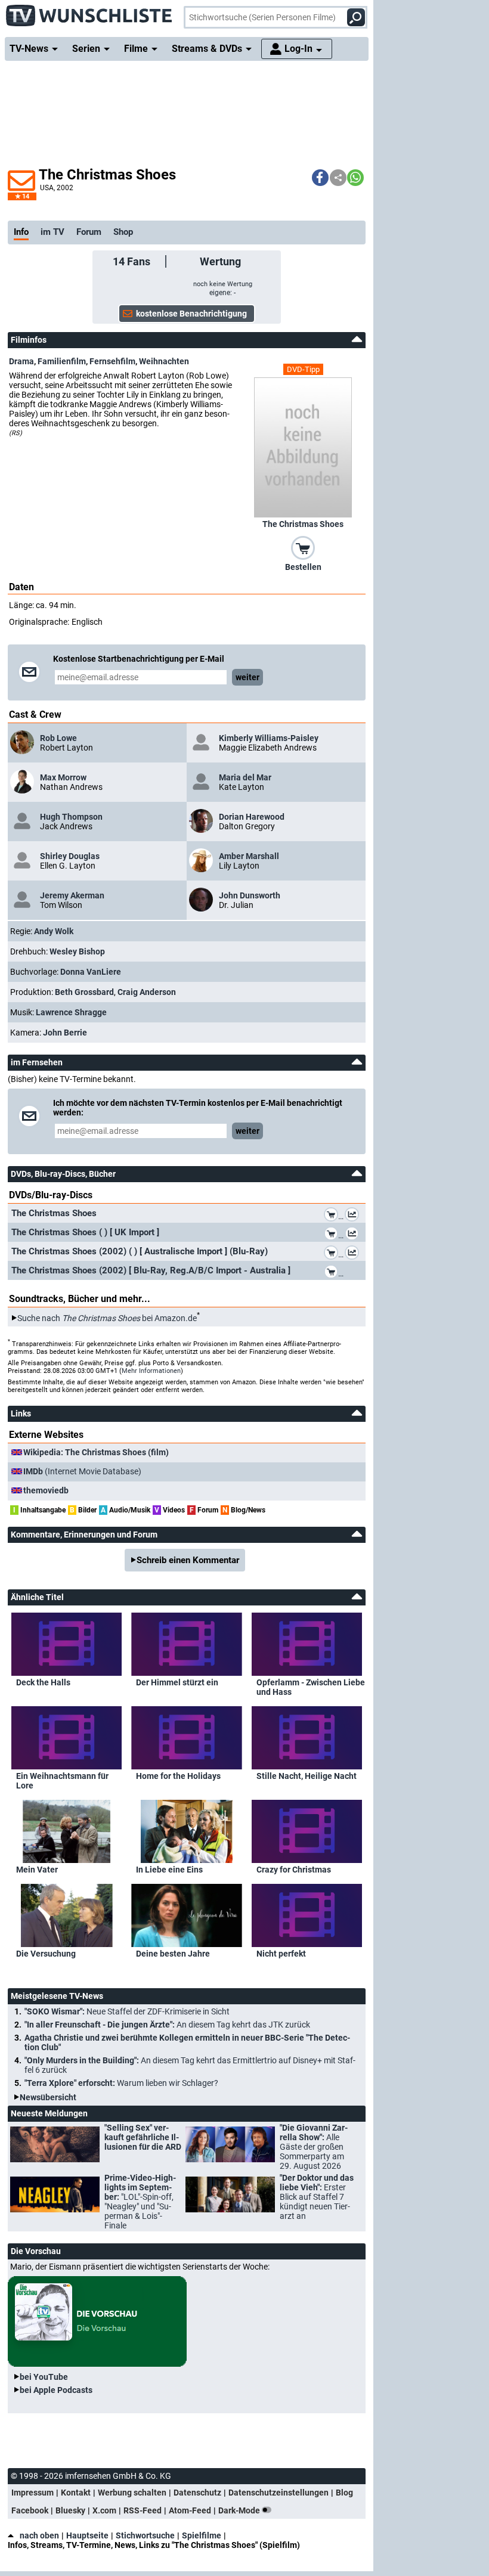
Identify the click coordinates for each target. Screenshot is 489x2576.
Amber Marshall (249, 856)
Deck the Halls (43, 1682)
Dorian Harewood (252, 817)
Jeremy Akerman (72, 895)
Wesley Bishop (77, 951)
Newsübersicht (48, 2097)
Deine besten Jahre (173, 1954)
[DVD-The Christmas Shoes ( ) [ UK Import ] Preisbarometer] (354, 1235)
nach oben (39, 2535)
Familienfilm (62, 361)
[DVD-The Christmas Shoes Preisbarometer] (354, 1216)
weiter (247, 677)
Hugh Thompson (71, 817)
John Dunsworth (250, 895)
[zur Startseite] (89, 12)
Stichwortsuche (145, 2535)
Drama (21, 361)
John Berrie (65, 1033)
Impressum (33, 2493)
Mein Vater (37, 1870)
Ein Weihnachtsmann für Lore (62, 1781)
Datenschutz (197, 2493)
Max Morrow (63, 777)
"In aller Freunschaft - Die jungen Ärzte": (167, 2025)
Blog (344, 2493)
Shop (123, 232)
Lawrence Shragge (71, 1012)
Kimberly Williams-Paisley (269, 738)
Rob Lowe (58, 738)
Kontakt (76, 2493)
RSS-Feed (143, 2510)
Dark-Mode (240, 2510)
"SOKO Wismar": (127, 2011)
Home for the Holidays (178, 1776)
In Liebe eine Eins (169, 1870)
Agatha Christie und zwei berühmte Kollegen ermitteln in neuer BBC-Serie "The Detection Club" (187, 2042)
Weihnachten (164, 361)
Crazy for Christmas (294, 1870)
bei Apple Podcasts (56, 2390)
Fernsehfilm (112, 361)
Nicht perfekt (281, 1954)
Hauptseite (87, 2535)
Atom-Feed (190, 2510)
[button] (320, 178)
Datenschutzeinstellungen (278, 2493)
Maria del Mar (245, 777)
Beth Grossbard (84, 992)
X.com (104, 2510)
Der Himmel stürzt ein (177, 1682)
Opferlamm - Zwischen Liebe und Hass (311, 1687)
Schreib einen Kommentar (188, 1560)
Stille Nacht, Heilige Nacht (307, 1776)
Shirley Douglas (70, 856)
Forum (89, 232)
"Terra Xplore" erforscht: (121, 2083)
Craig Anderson (147, 992)
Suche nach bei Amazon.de (107, 1318)
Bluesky (70, 2510)
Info (21, 232)
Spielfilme (202, 2535)
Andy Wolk (54, 931)
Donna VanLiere (91, 972)
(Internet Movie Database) (82, 1471)
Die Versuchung (46, 1954)
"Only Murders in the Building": (190, 2065)
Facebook (30, 2510)
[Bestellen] (303, 547)
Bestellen (303, 567)
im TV (52, 232)
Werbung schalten (132, 2493)
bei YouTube (44, 2377)
